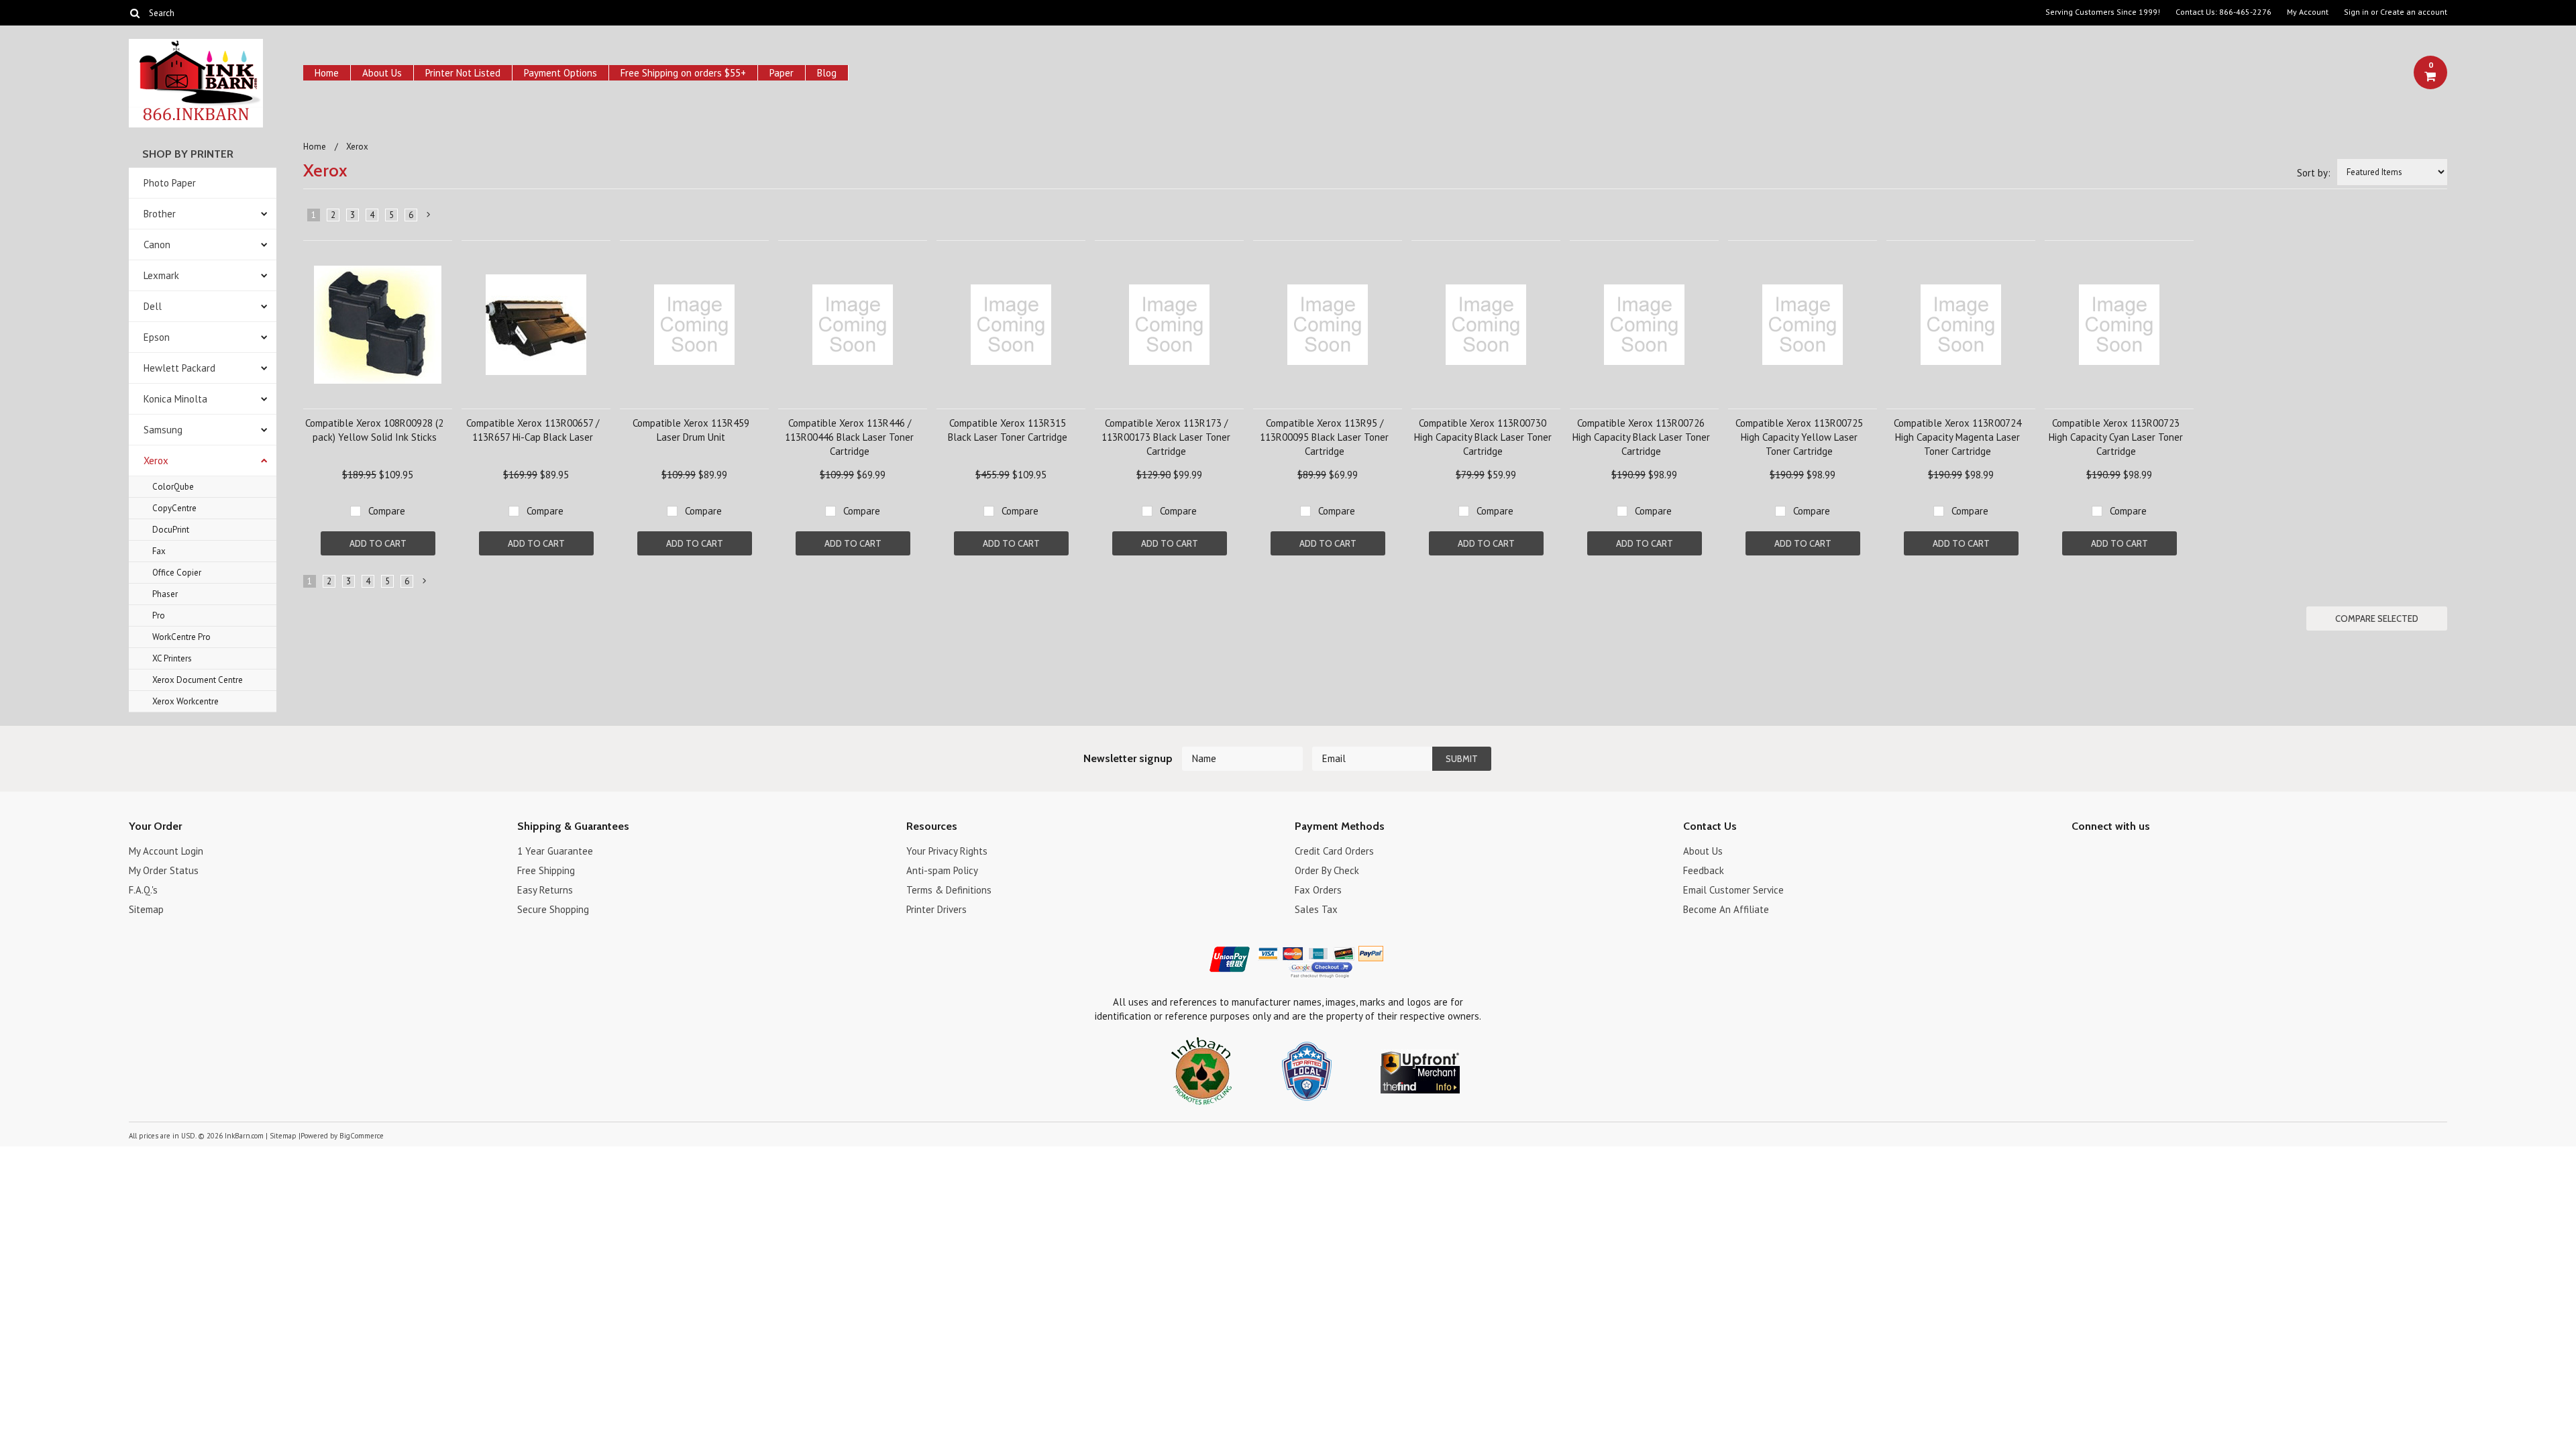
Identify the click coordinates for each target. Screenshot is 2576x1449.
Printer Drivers (936, 909)
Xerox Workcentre (185, 701)
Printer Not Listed (463, 73)
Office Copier (177, 573)
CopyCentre (174, 508)
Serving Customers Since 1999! (2103, 12)
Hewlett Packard (179, 368)
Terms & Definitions (949, 890)
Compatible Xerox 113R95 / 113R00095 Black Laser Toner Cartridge (1324, 437)
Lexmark (161, 275)
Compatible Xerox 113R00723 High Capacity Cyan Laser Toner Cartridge (2116, 437)
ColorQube (173, 487)
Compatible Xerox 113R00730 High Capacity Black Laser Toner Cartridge (1483, 437)
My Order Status (164, 870)
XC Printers (172, 658)
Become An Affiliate (1726, 909)
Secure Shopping (553, 909)
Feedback (1704, 870)
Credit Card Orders (1334, 851)
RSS (2150, 853)
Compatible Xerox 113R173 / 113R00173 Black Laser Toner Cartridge (1166, 437)
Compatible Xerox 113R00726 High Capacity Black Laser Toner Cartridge (1641, 437)
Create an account (2414, 12)
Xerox (156, 461)
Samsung (163, 430)
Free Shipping (546, 870)
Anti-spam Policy (942, 870)
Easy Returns (545, 890)
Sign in (2356, 12)
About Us (382, 73)
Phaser (165, 594)
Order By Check (1327, 870)
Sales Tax (1316, 909)
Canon (157, 245)
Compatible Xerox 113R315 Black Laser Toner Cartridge (1008, 430)
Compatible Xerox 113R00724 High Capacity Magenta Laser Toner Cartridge (1957, 437)
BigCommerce (362, 1136)
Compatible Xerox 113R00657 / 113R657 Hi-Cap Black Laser (533, 430)
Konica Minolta (175, 399)
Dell (153, 306)
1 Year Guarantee (555, 851)
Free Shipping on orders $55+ (683, 73)
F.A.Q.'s (143, 890)
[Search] (135, 13)
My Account (2308, 12)
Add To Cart (378, 543)
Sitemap (146, 909)
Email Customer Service (1733, 890)
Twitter (2103, 853)
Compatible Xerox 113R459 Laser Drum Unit (691, 430)
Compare (387, 511)
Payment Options (560, 73)
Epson (157, 337)
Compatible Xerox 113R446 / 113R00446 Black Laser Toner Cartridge (849, 437)
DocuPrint (171, 530)
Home (327, 73)
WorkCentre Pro (181, 637)
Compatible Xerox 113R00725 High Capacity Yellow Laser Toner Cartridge (1799, 437)
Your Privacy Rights (947, 851)
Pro (159, 615)
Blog (827, 73)
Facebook (2080, 853)
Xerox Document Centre (198, 680)
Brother (160, 214)
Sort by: (2314, 173)
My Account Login (166, 851)
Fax (159, 551)
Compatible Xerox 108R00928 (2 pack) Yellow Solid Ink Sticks (374, 430)
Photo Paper (170, 183)
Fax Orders (1318, 890)
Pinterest (2127, 853)
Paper (782, 73)
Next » (429, 217)
